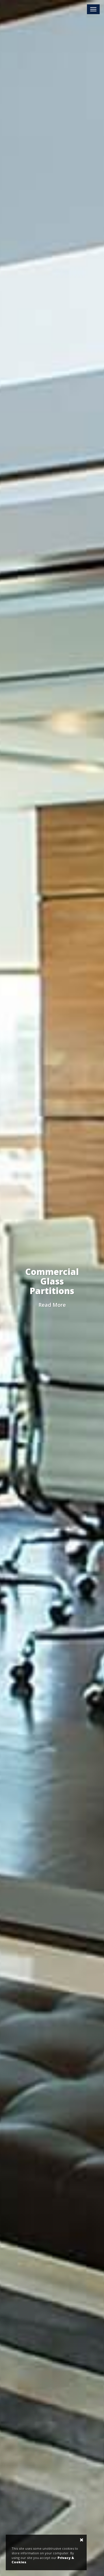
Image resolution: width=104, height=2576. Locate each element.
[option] (52, 1288)
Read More (52, 1305)
